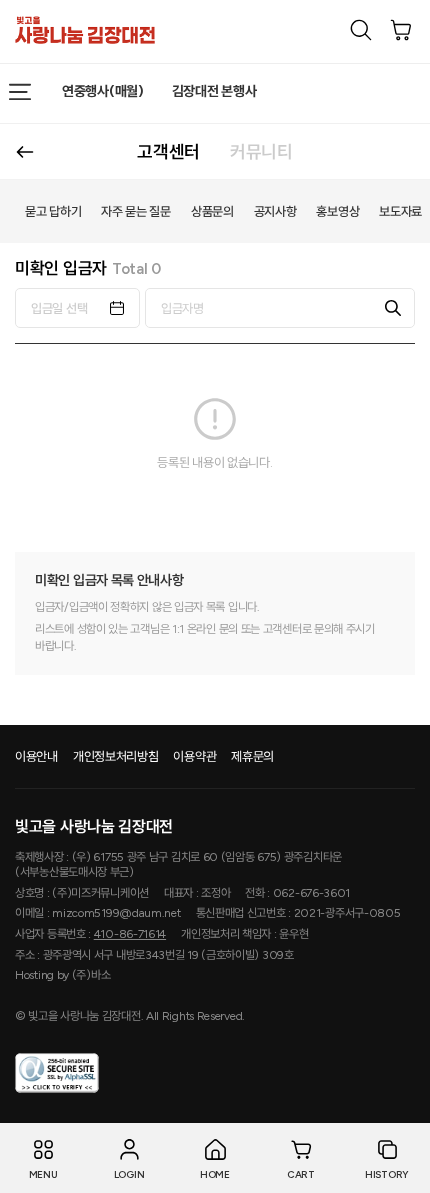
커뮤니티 (261, 152)
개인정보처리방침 (116, 756)
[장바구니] (401, 29)
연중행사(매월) (103, 91)
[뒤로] (25, 151)
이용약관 (194, 756)
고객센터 (168, 152)
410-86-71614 (130, 934)
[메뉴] (20, 92)
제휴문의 (252, 756)
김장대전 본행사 (214, 91)
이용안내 (36, 756)
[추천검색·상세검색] (361, 29)
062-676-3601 (311, 893)
